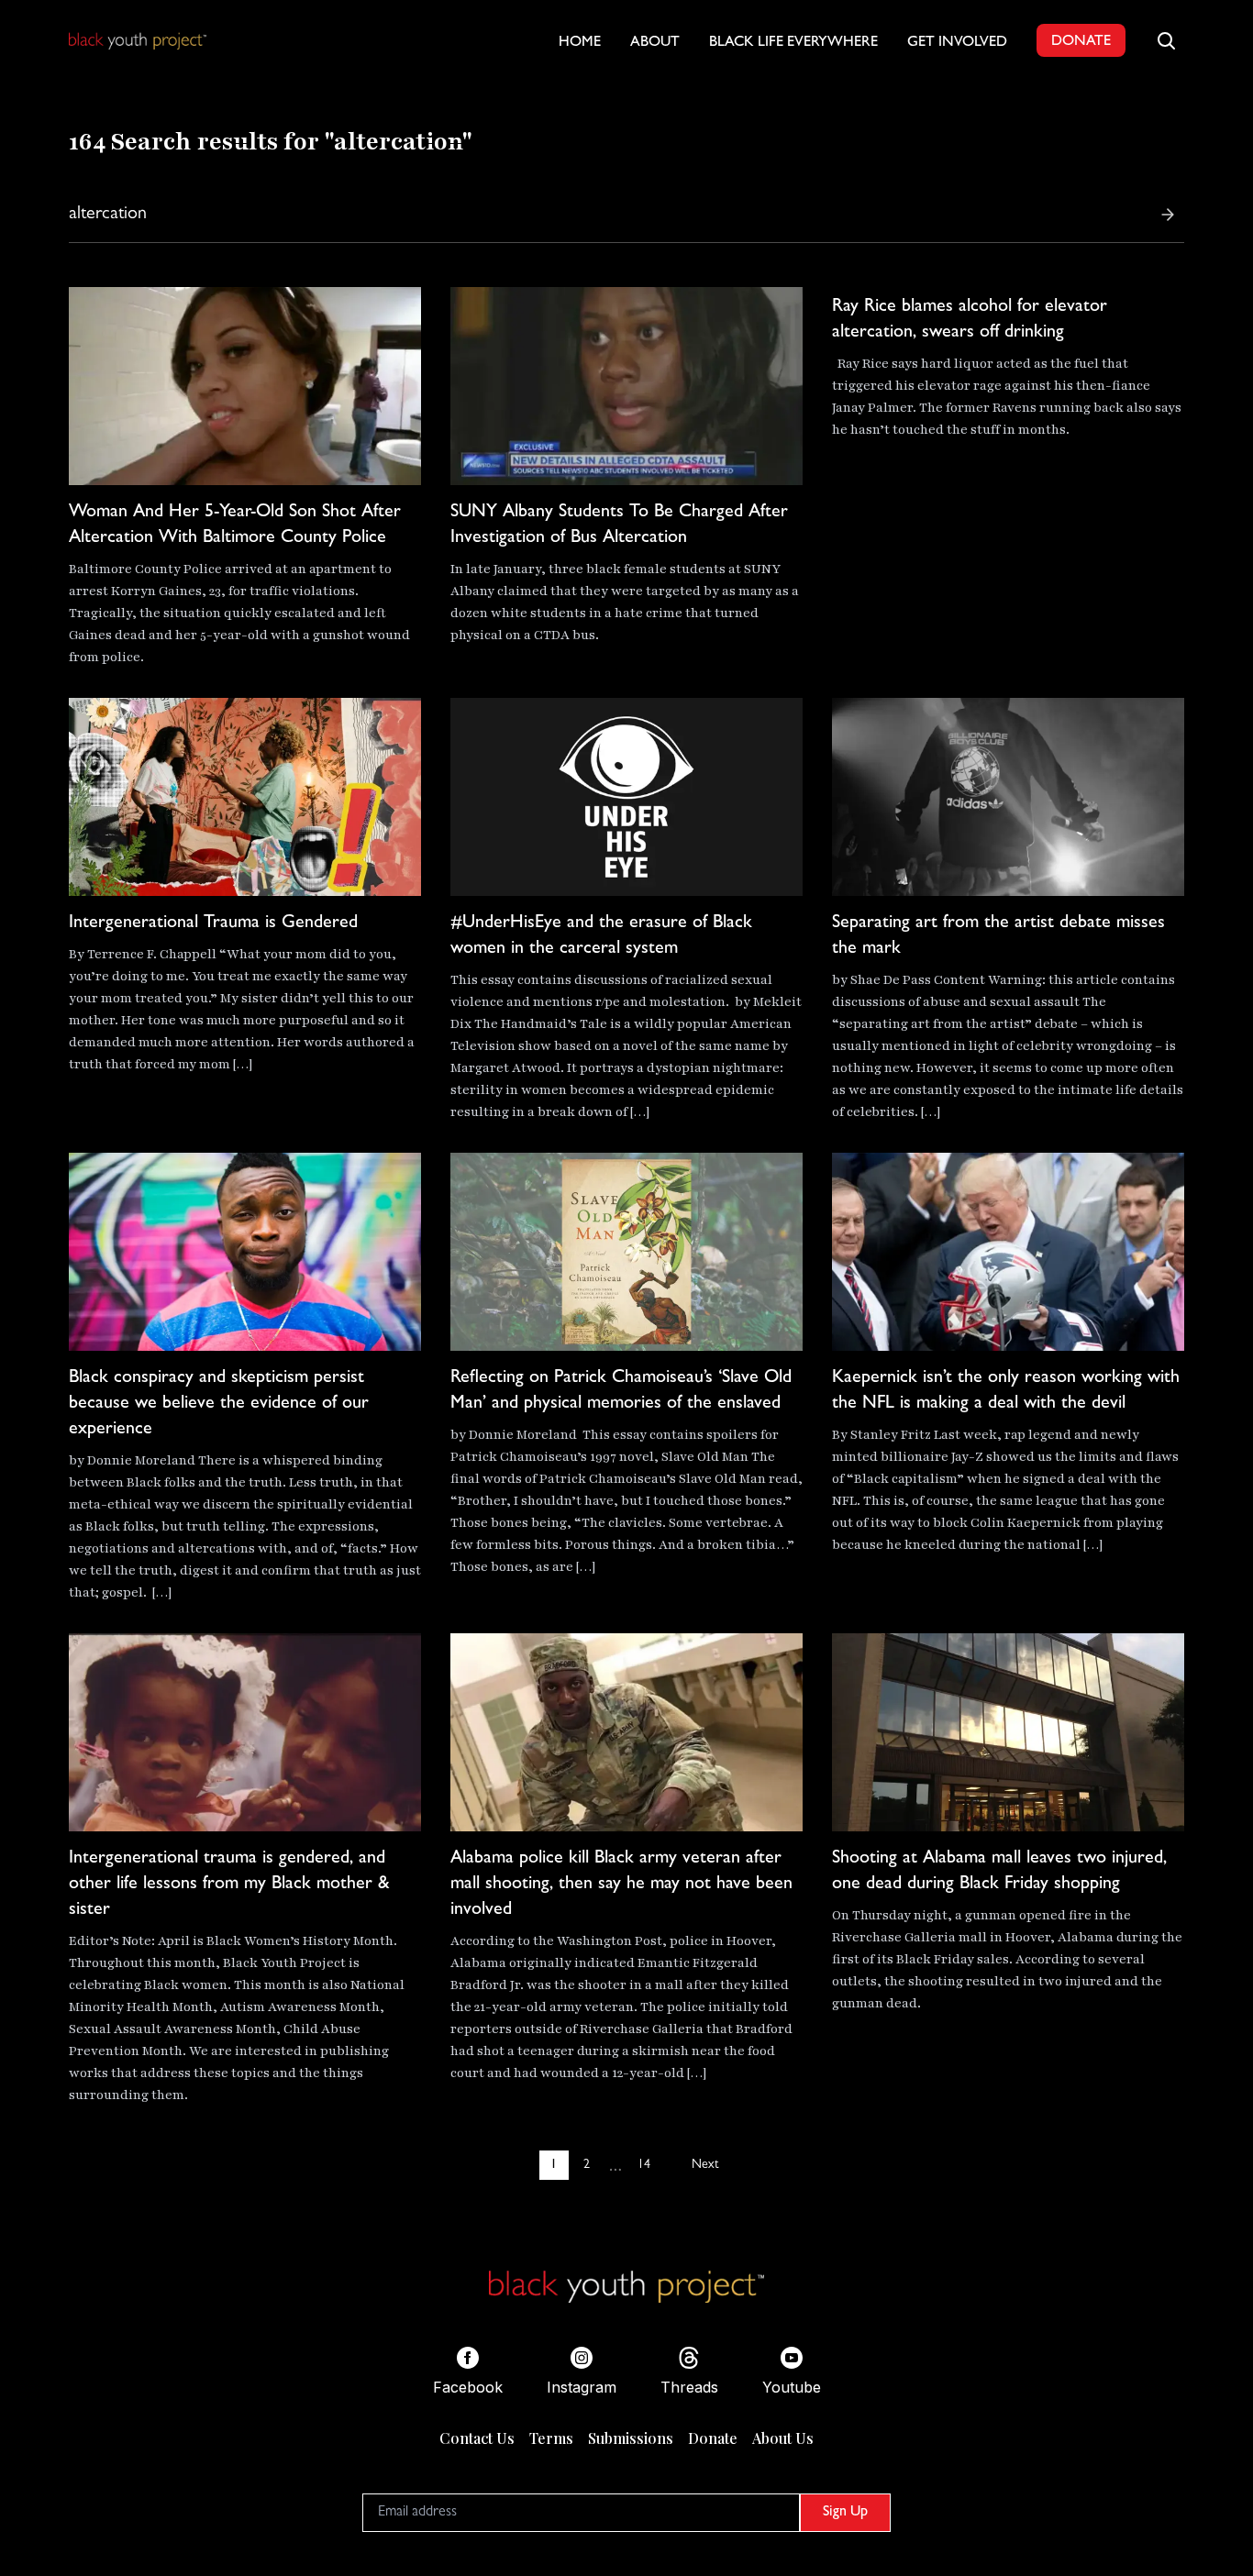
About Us (783, 2438)
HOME (580, 43)
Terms (551, 2438)
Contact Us (477, 2438)
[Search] (1168, 215)
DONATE (1081, 42)
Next (705, 2165)
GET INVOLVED (957, 43)
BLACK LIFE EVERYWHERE (793, 43)
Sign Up (845, 2513)
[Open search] (1166, 40)
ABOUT (655, 43)
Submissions (631, 2438)
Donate (713, 2438)
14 (644, 2165)
